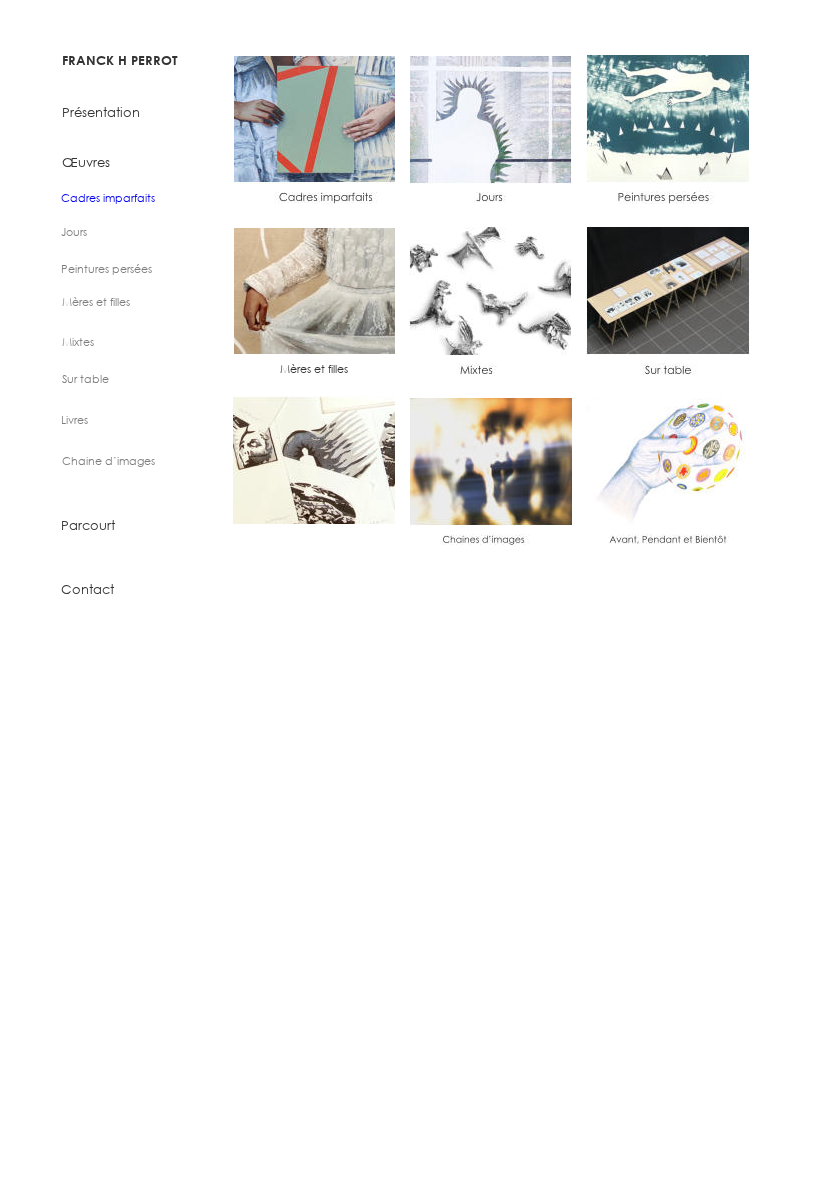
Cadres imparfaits (108, 198)
